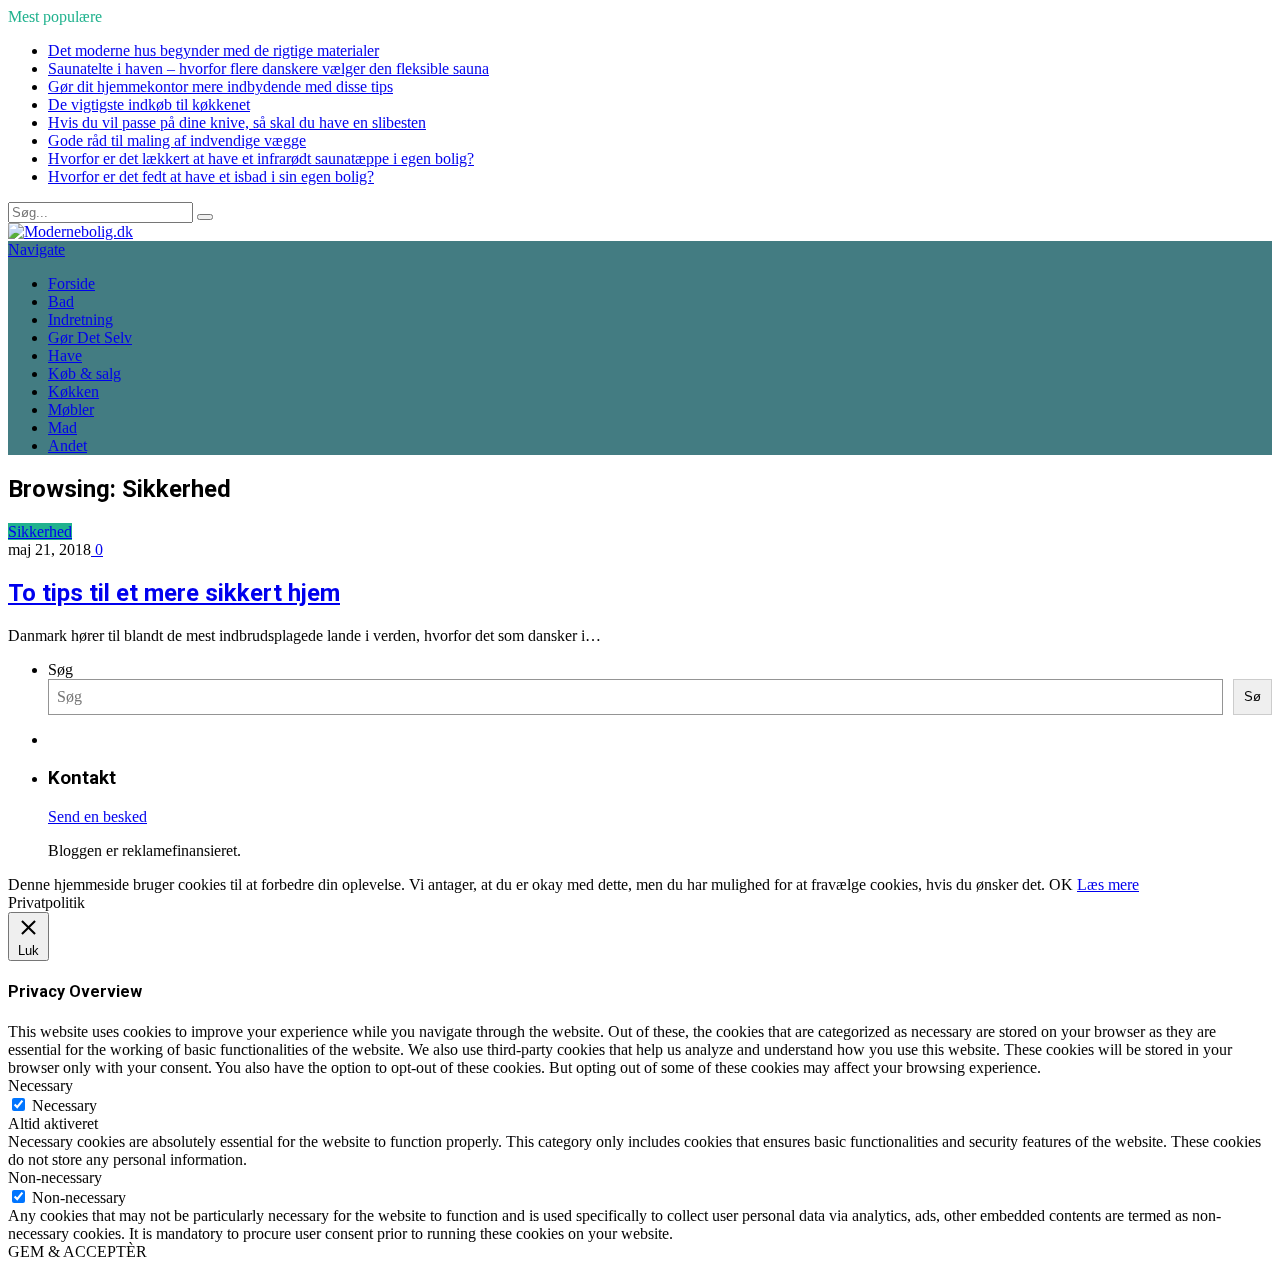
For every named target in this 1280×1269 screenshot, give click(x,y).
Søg (60, 669)
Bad (61, 301)
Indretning (80, 319)
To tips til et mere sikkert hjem (174, 593)
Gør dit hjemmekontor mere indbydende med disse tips (220, 86)
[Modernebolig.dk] (70, 231)
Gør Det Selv (90, 337)
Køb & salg (84, 373)
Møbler (71, 409)
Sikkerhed (40, 531)
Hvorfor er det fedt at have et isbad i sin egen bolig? (211, 176)
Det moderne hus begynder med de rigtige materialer (213, 50)
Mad (62, 427)
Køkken (73, 391)
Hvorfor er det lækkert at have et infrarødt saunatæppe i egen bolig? (261, 158)
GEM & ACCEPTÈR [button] (77, 1251)
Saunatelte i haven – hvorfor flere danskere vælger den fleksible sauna (268, 68)
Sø (1252, 696)
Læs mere (1108, 884)
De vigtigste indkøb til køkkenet (149, 104)
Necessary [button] (40, 1085)
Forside (71, 283)
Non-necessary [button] (55, 1177)
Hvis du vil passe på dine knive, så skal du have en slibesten (237, 122)
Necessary (64, 1105)
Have (65, 355)
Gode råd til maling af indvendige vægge (177, 140)
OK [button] (1061, 884)
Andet (67, 445)
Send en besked (97, 816)
